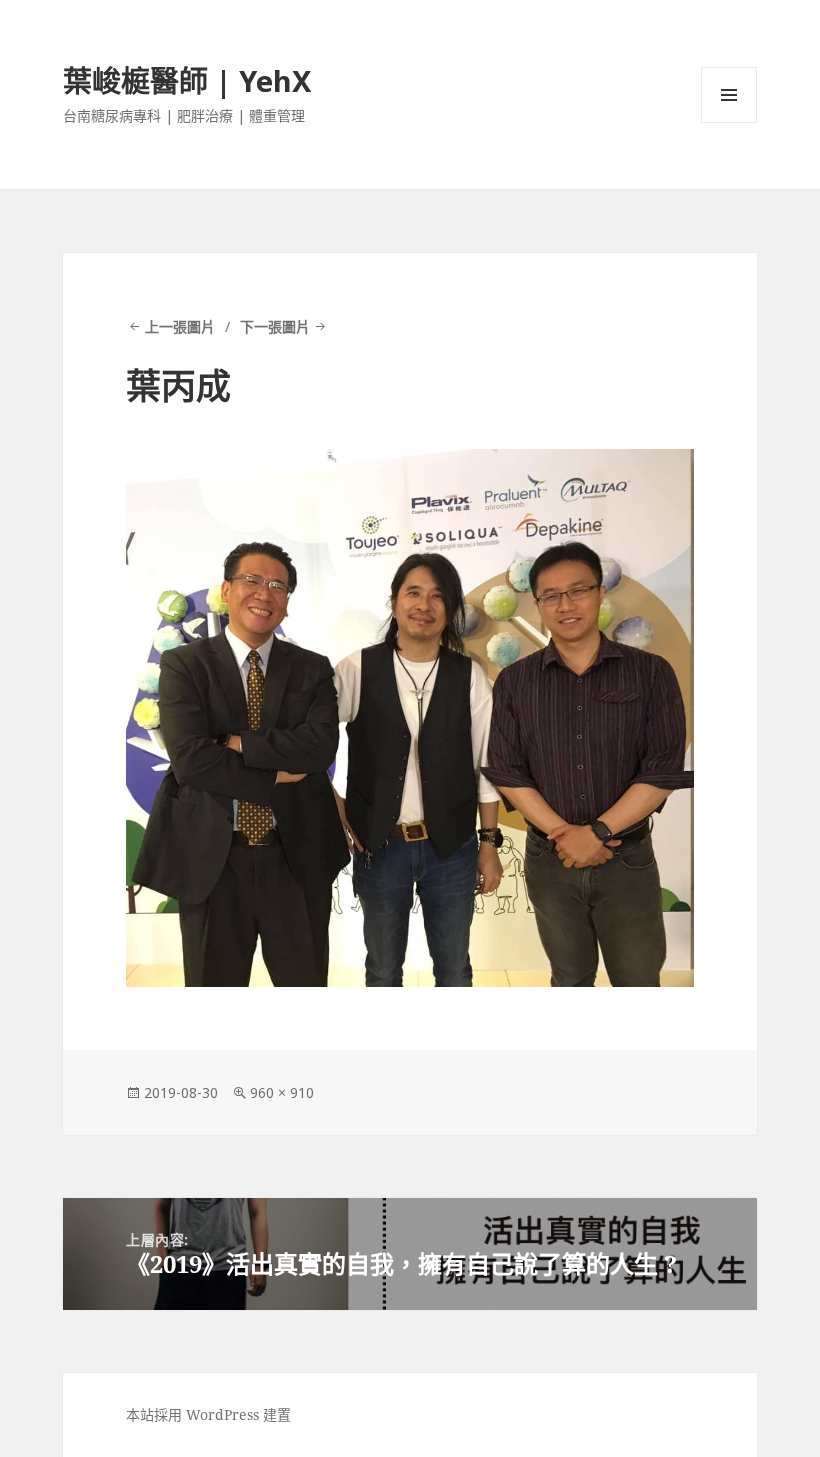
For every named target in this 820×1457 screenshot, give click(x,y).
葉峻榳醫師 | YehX (187, 80)
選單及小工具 (729, 95)
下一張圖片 (275, 326)
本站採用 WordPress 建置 (208, 1414)
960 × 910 (282, 1092)
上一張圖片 (180, 326)
